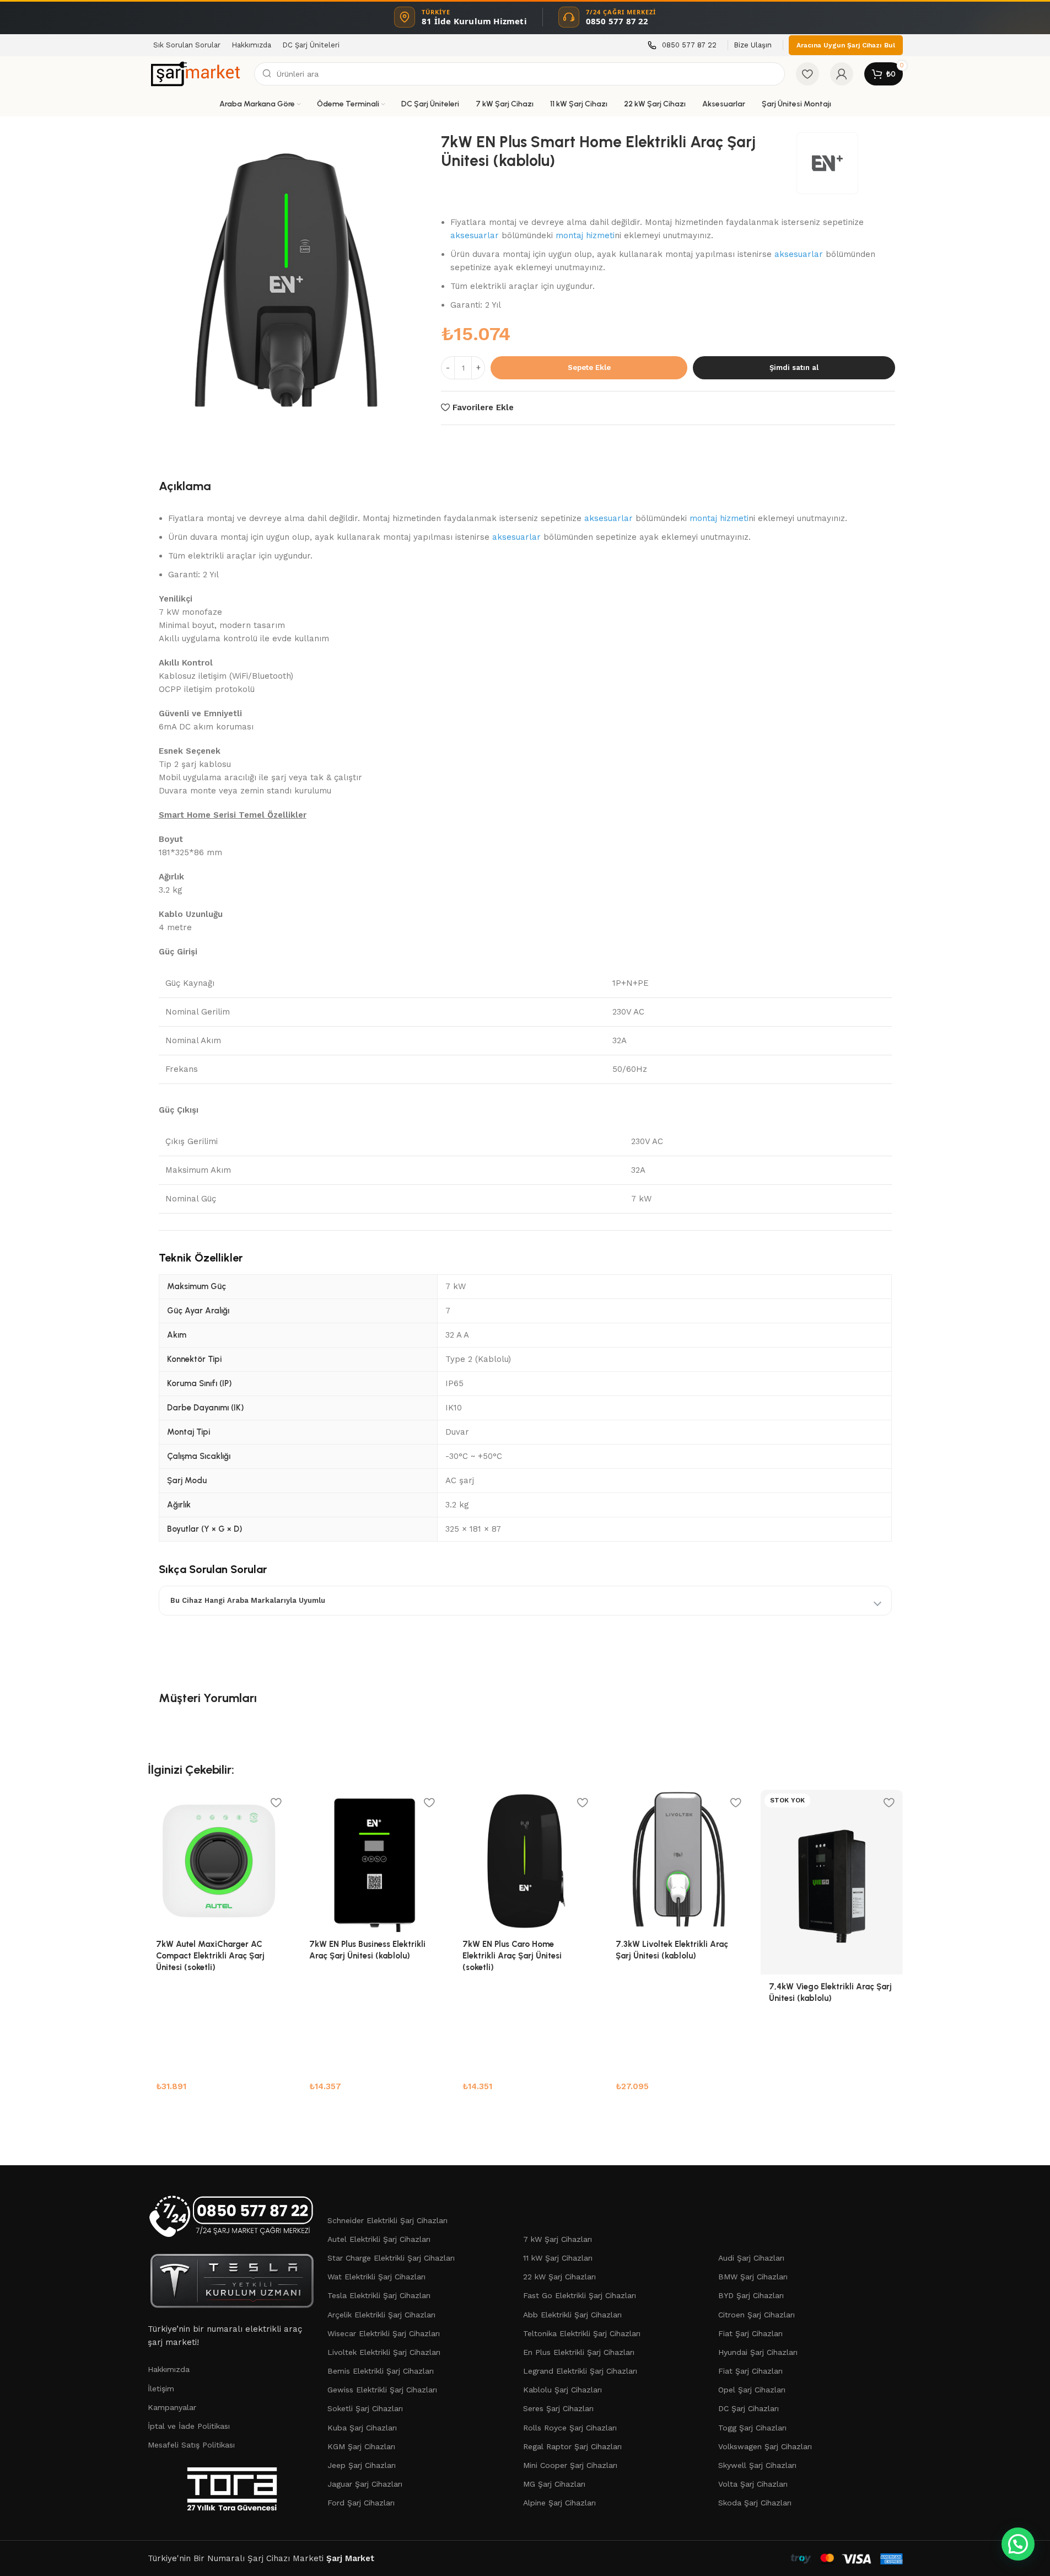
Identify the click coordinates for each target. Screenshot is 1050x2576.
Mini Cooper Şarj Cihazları (570, 2465)
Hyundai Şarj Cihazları (758, 2352)
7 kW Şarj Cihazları (558, 2239)
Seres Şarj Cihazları (558, 2408)
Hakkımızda (169, 2369)
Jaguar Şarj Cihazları (365, 2484)
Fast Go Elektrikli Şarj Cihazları (580, 2295)
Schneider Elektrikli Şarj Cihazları (387, 2220)
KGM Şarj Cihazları (361, 2446)
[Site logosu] (196, 73)
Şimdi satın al (794, 367)
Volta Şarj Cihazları (753, 2484)
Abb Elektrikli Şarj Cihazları (572, 2315)
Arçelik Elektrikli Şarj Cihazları (381, 2315)
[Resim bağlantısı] (232, 2216)
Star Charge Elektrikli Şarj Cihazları (391, 2258)
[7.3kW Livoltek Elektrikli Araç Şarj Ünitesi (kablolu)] (679, 1861)
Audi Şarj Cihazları (751, 2258)
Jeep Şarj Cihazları (362, 2465)
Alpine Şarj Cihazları (559, 2503)
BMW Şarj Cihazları (753, 2277)
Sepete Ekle (589, 367)
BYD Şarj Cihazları (751, 2295)
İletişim (161, 2389)
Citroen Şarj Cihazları (756, 2315)
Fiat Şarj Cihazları (750, 2333)
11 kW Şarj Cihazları (558, 2258)
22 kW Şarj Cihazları (559, 2277)
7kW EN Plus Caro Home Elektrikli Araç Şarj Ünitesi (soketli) (512, 1956)
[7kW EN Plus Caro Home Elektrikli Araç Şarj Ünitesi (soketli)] (525, 1861)
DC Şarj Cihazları (749, 2408)
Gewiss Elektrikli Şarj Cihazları (382, 2390)
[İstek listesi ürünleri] (807, 74)
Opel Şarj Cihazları (752, 2390)
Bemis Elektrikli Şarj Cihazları (381, 2371)
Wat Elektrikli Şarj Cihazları (376, 2277)
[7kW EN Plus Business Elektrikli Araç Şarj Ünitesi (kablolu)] (372, 1861)
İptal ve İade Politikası (189, 2426)
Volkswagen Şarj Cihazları (765, 2446)
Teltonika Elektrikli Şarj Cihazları (582, 2333)
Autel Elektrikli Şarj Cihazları (379, 2239)
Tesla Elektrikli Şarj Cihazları (379, 2295)
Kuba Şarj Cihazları (362, 2428)
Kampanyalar (172, 2407)
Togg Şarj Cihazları (752, 2428)
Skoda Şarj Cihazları (755, 2503)
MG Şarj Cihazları (554, 2484)
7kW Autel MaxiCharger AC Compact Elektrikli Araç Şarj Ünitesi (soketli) (210, 1956)
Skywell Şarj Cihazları (757, 2465)
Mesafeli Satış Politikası (191, 2445)
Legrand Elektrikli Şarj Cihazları (580, 2371)
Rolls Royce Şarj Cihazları (570, 2428)
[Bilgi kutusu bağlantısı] (682, 45)
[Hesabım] (842, 74)
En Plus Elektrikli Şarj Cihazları (579, 2352)
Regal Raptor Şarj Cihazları (572, 2446)
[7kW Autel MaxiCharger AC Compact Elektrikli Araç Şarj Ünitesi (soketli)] (219, 1861)
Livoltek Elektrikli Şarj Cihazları (384, 2352)
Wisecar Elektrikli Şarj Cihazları (384, 2333)
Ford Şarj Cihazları (361, 2503)
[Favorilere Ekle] (276, 1802)
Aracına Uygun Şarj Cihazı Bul (846, 45)
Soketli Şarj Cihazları (365, 2408)
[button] (1018, 2544)
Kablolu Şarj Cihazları (562, 2390)
